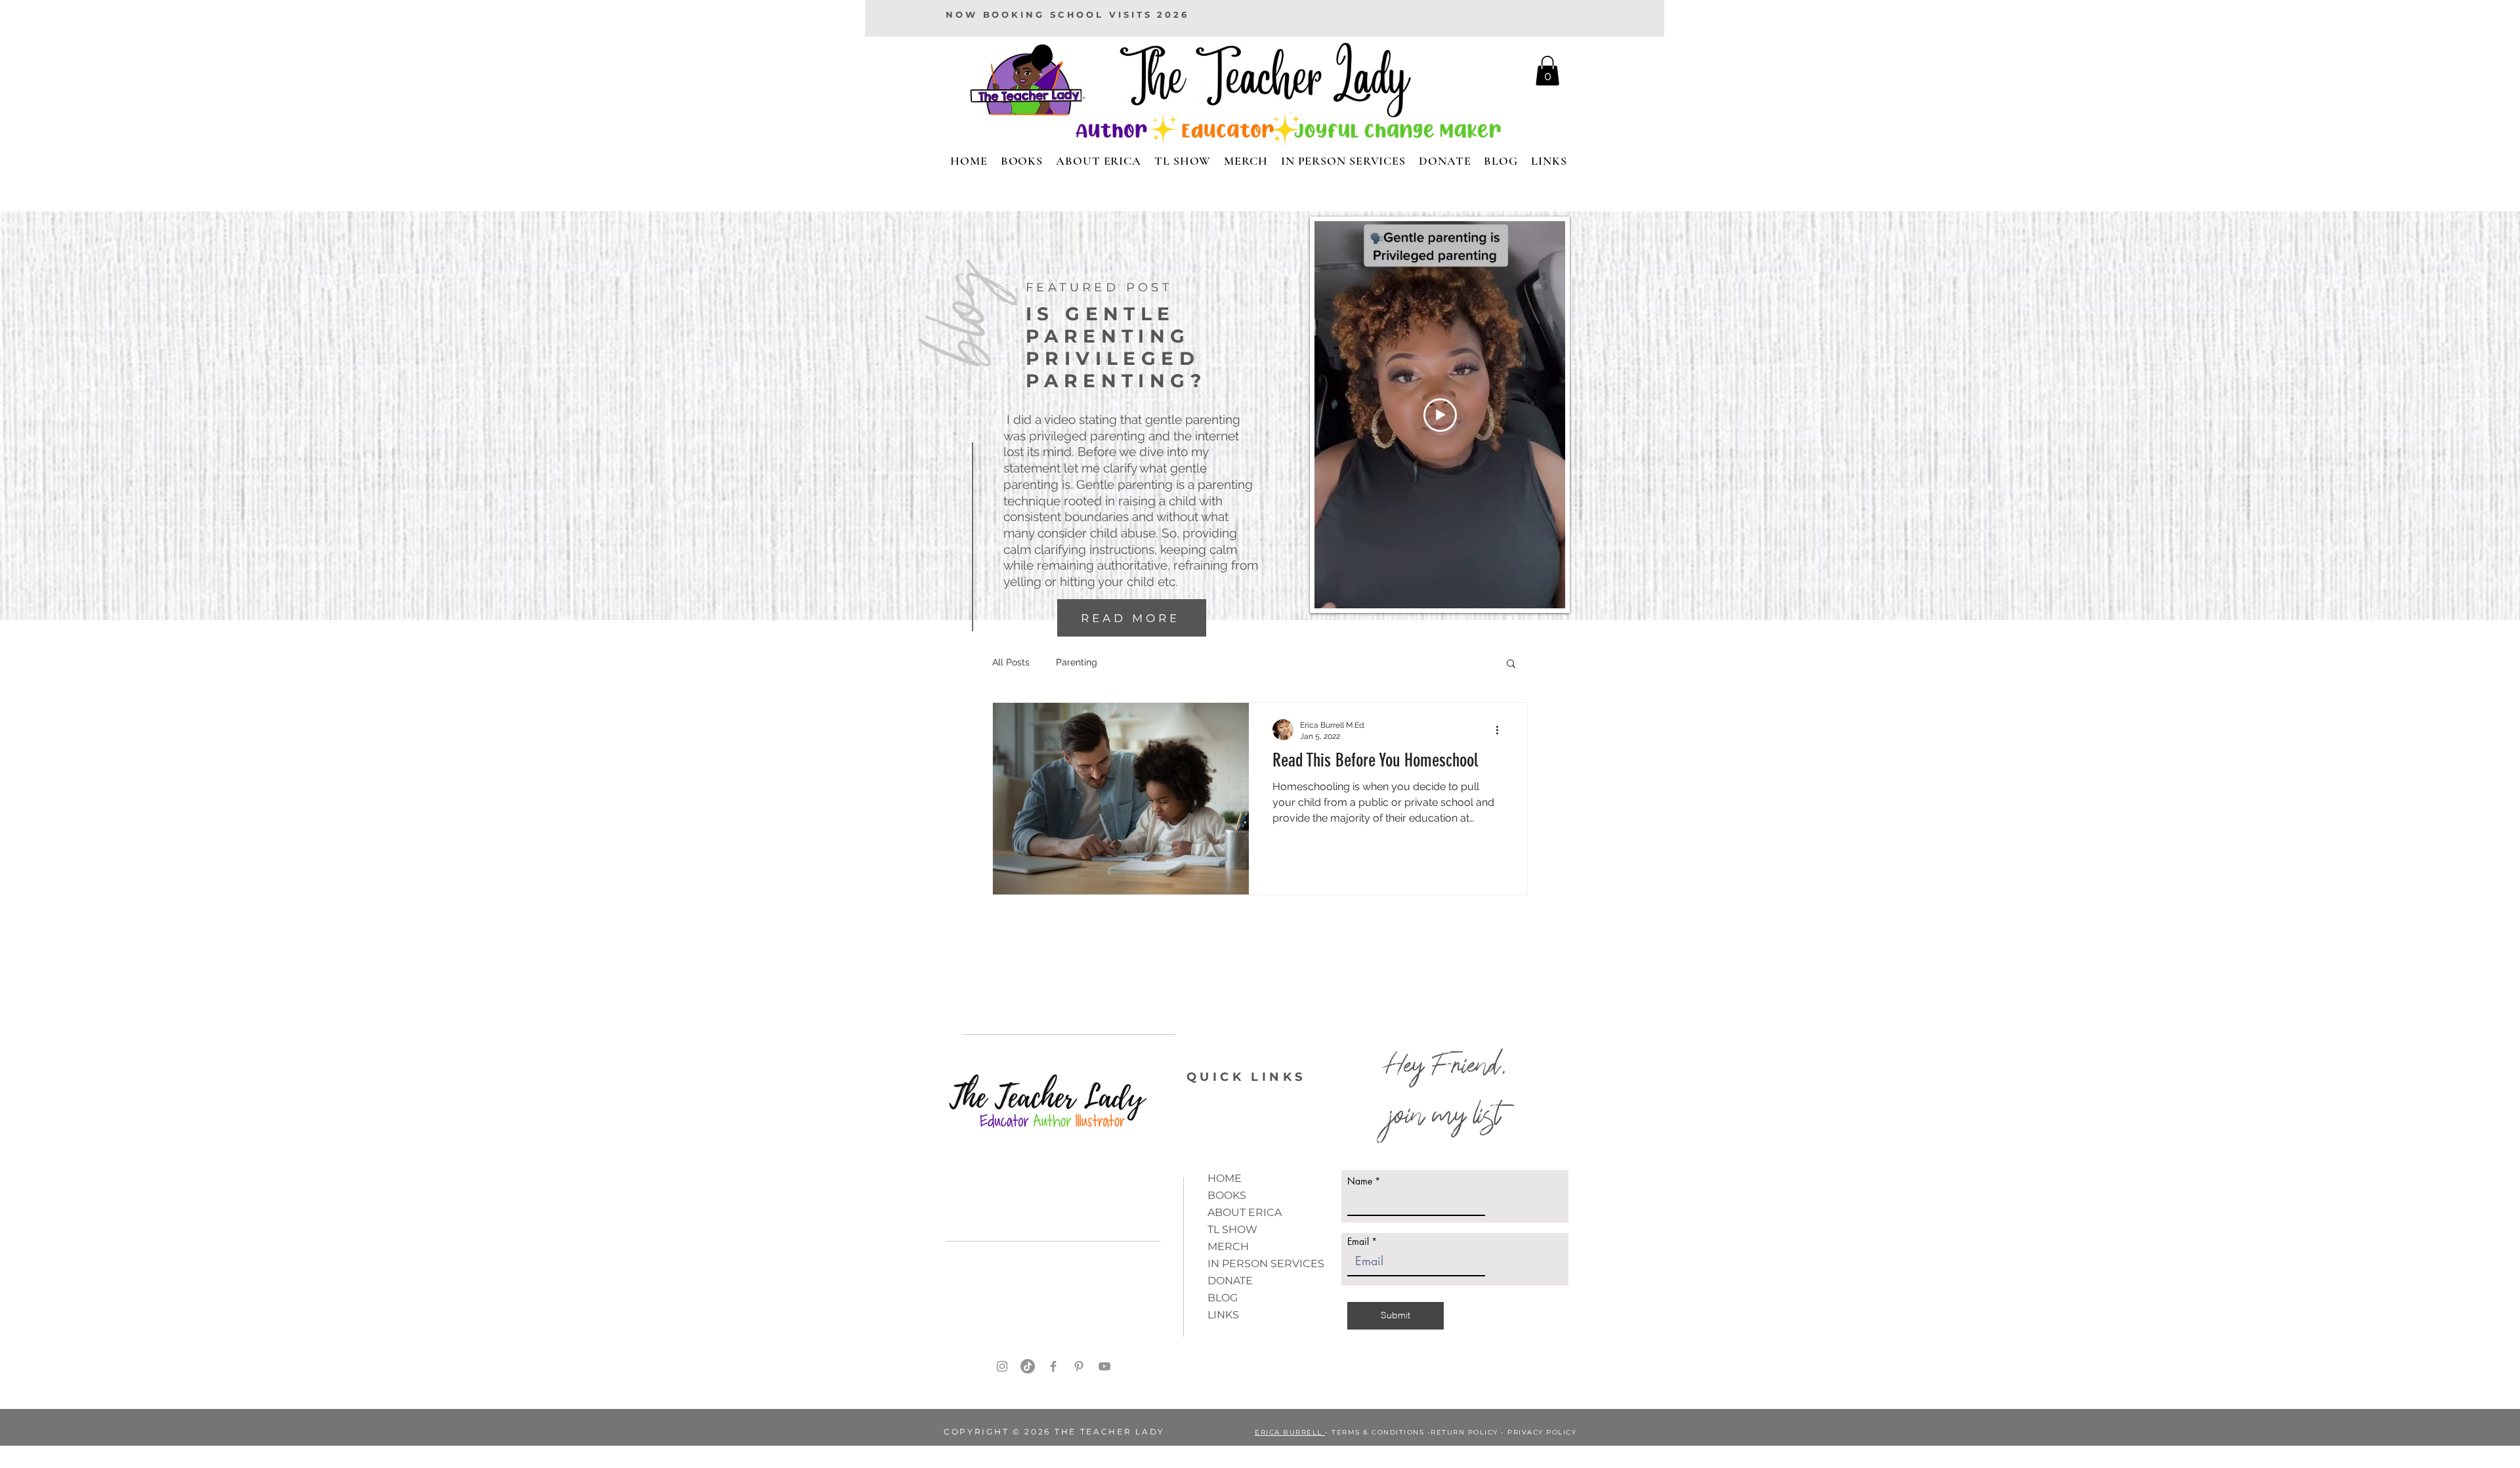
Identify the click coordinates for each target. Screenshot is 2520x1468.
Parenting (1077, 662)
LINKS (1223, 1315)
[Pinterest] (1079, 1366)
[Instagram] (1002, 1366)
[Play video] (1440, 415)
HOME (1225, 1178)
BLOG (1223, 1298)
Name (1360, 1181)
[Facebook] (1053, 1366)
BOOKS (1227, 1195)
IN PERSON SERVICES (1266, 1264)
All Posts (1011, 662)
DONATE (1230, 1281)
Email (1358, 1242)
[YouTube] (1104, 1366)
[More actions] (1501, 730)
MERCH (1228, 1247)
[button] (1511, 664)
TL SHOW (1232, 1229)
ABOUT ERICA (1245, 1212)
